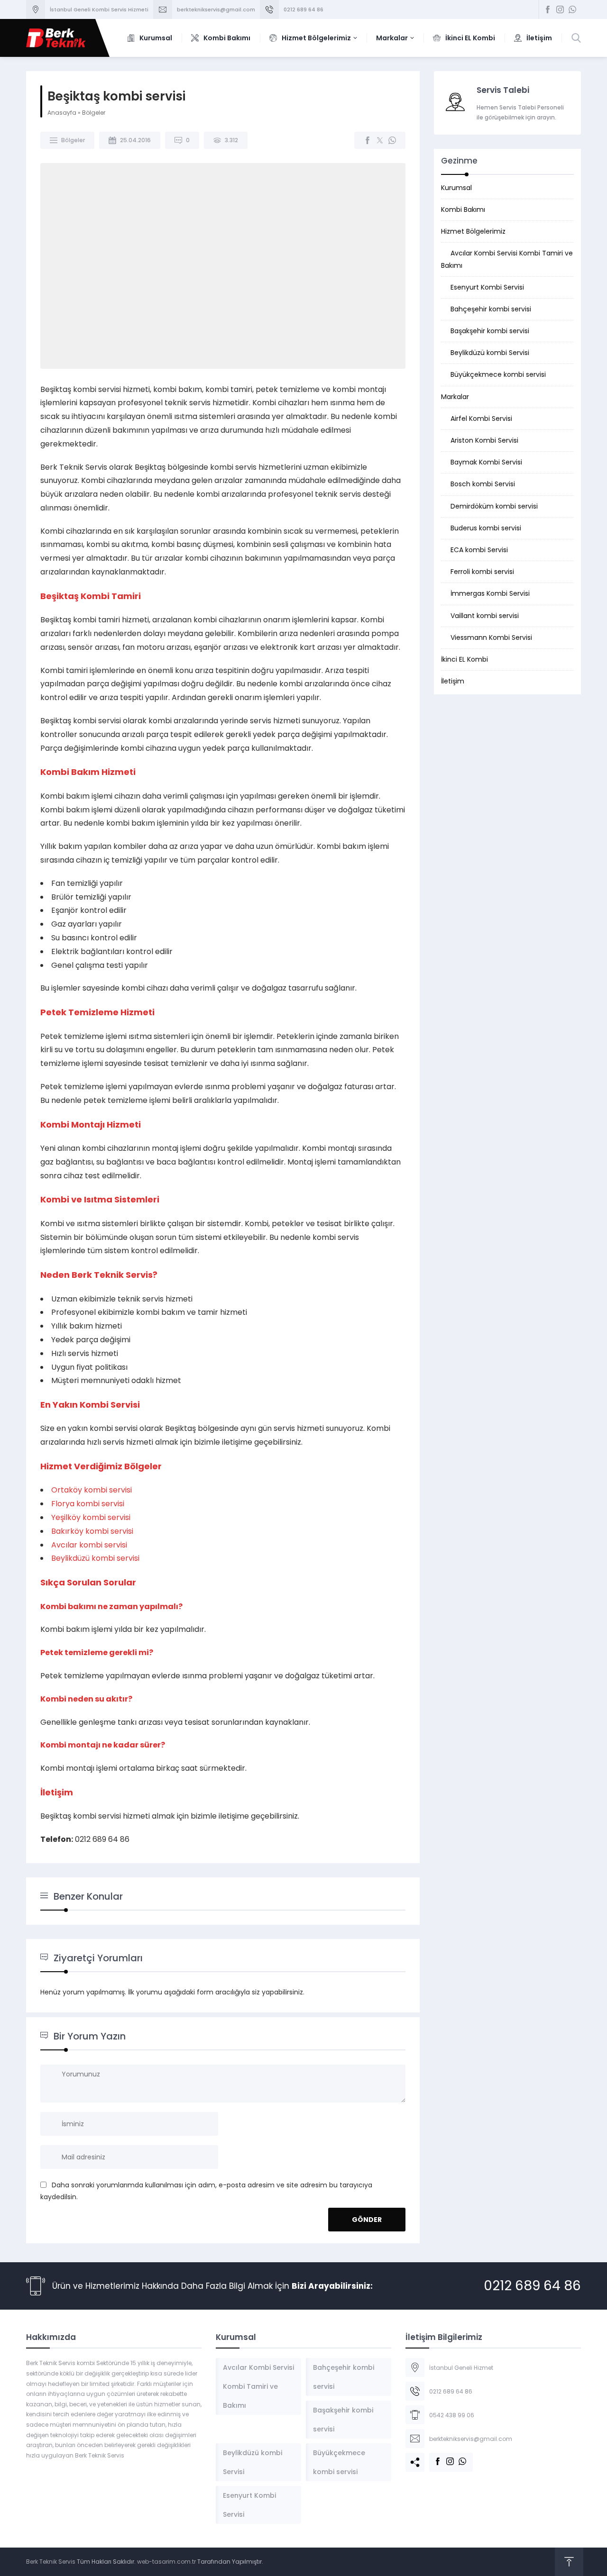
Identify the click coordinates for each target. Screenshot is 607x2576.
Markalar (455, 397)
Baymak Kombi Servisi (486, 462)
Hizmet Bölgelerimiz (473, 231)
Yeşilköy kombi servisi (91, 1517)
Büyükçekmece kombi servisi (498, 374)
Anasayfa (62, 113)
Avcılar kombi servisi (89, 1545)
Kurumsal (456, 188)
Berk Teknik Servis (51, 2562)
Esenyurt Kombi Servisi (487, 287)
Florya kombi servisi (88, 1504)
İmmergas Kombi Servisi (490, 593)
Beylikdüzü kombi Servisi (490, 353)
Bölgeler (94, 113)
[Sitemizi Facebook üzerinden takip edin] (548, 9)
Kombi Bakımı (463, 209)
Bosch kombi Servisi (483, 484)
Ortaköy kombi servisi (92, 1490)
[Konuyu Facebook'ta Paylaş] (368, 140)
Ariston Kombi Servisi (484, 440)
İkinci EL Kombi (464, 659)
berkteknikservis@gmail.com (216, 9)
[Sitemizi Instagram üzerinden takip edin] (560, 9)
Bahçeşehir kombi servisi (491, 309)
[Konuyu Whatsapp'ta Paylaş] (392, 140)
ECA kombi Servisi (479, 550)
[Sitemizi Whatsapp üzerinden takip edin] (572, 9)
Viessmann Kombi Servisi (491, 637)
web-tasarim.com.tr (166, 2562)
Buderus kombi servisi (486, 528)
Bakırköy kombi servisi (92, 1531)
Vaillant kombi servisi (485, 616)
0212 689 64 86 (303, 9)
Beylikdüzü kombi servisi (95, 1558)
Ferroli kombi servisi (482, 572)
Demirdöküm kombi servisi (494, 506)
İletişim (453, 681)
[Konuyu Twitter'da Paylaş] (380, 140)
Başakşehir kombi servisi (490, 331)
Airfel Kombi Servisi (481, 419)
